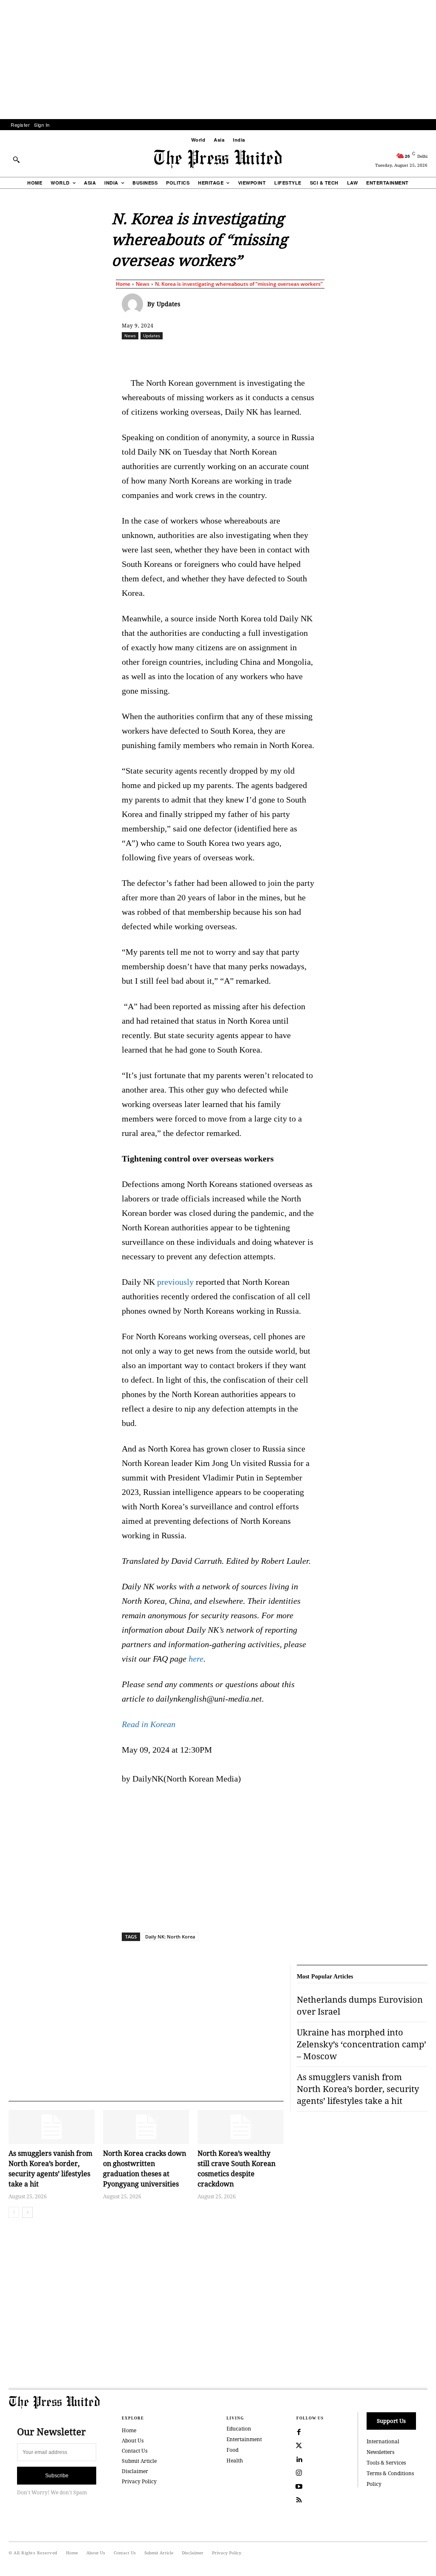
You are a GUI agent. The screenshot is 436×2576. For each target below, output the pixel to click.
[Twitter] (299, 2446)
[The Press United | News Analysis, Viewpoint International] (218, 159)
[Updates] (135, 304)
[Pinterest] (280, 354)
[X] (201, 354)
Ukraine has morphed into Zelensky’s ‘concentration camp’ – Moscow (361, 2044)
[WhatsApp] (241, 354)
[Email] (299, 354)
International (383, 2441)
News (143, 284)
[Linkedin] (260, 354)
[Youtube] (299, 2487)
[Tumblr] (319, 354)
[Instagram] (299, 2473)
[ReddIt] (221, 354)
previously (175, 1282)
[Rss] (299, 2500)
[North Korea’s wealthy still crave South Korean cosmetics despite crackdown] (241, 2127)
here (196, 1659)
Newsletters (380, 2452)
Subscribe (57, 2476)
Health (235, 2461)
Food (232, 2450)
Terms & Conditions (390, 2473)
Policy (374, 2484)
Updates (168, 304)
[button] (16, 159)
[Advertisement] (218, 60)
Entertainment (244, 2439)
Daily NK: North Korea (170, 1937)
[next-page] (27, 2212)
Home (123, 284)
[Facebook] (182, 354)
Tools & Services (386, 2463)
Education (239, 2429)
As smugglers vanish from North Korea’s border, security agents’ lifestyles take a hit (358, 2089)
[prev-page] (14, 2212)
